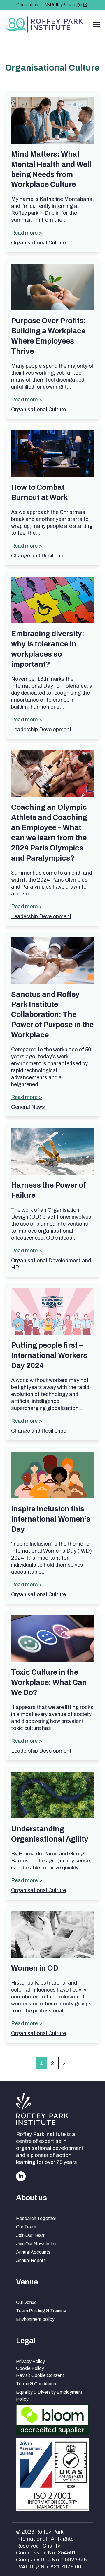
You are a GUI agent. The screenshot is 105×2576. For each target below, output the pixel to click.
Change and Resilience (39, 556)
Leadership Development (41, 730)
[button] (97, 25)
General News (28, 1107)
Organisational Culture (38, 243)
